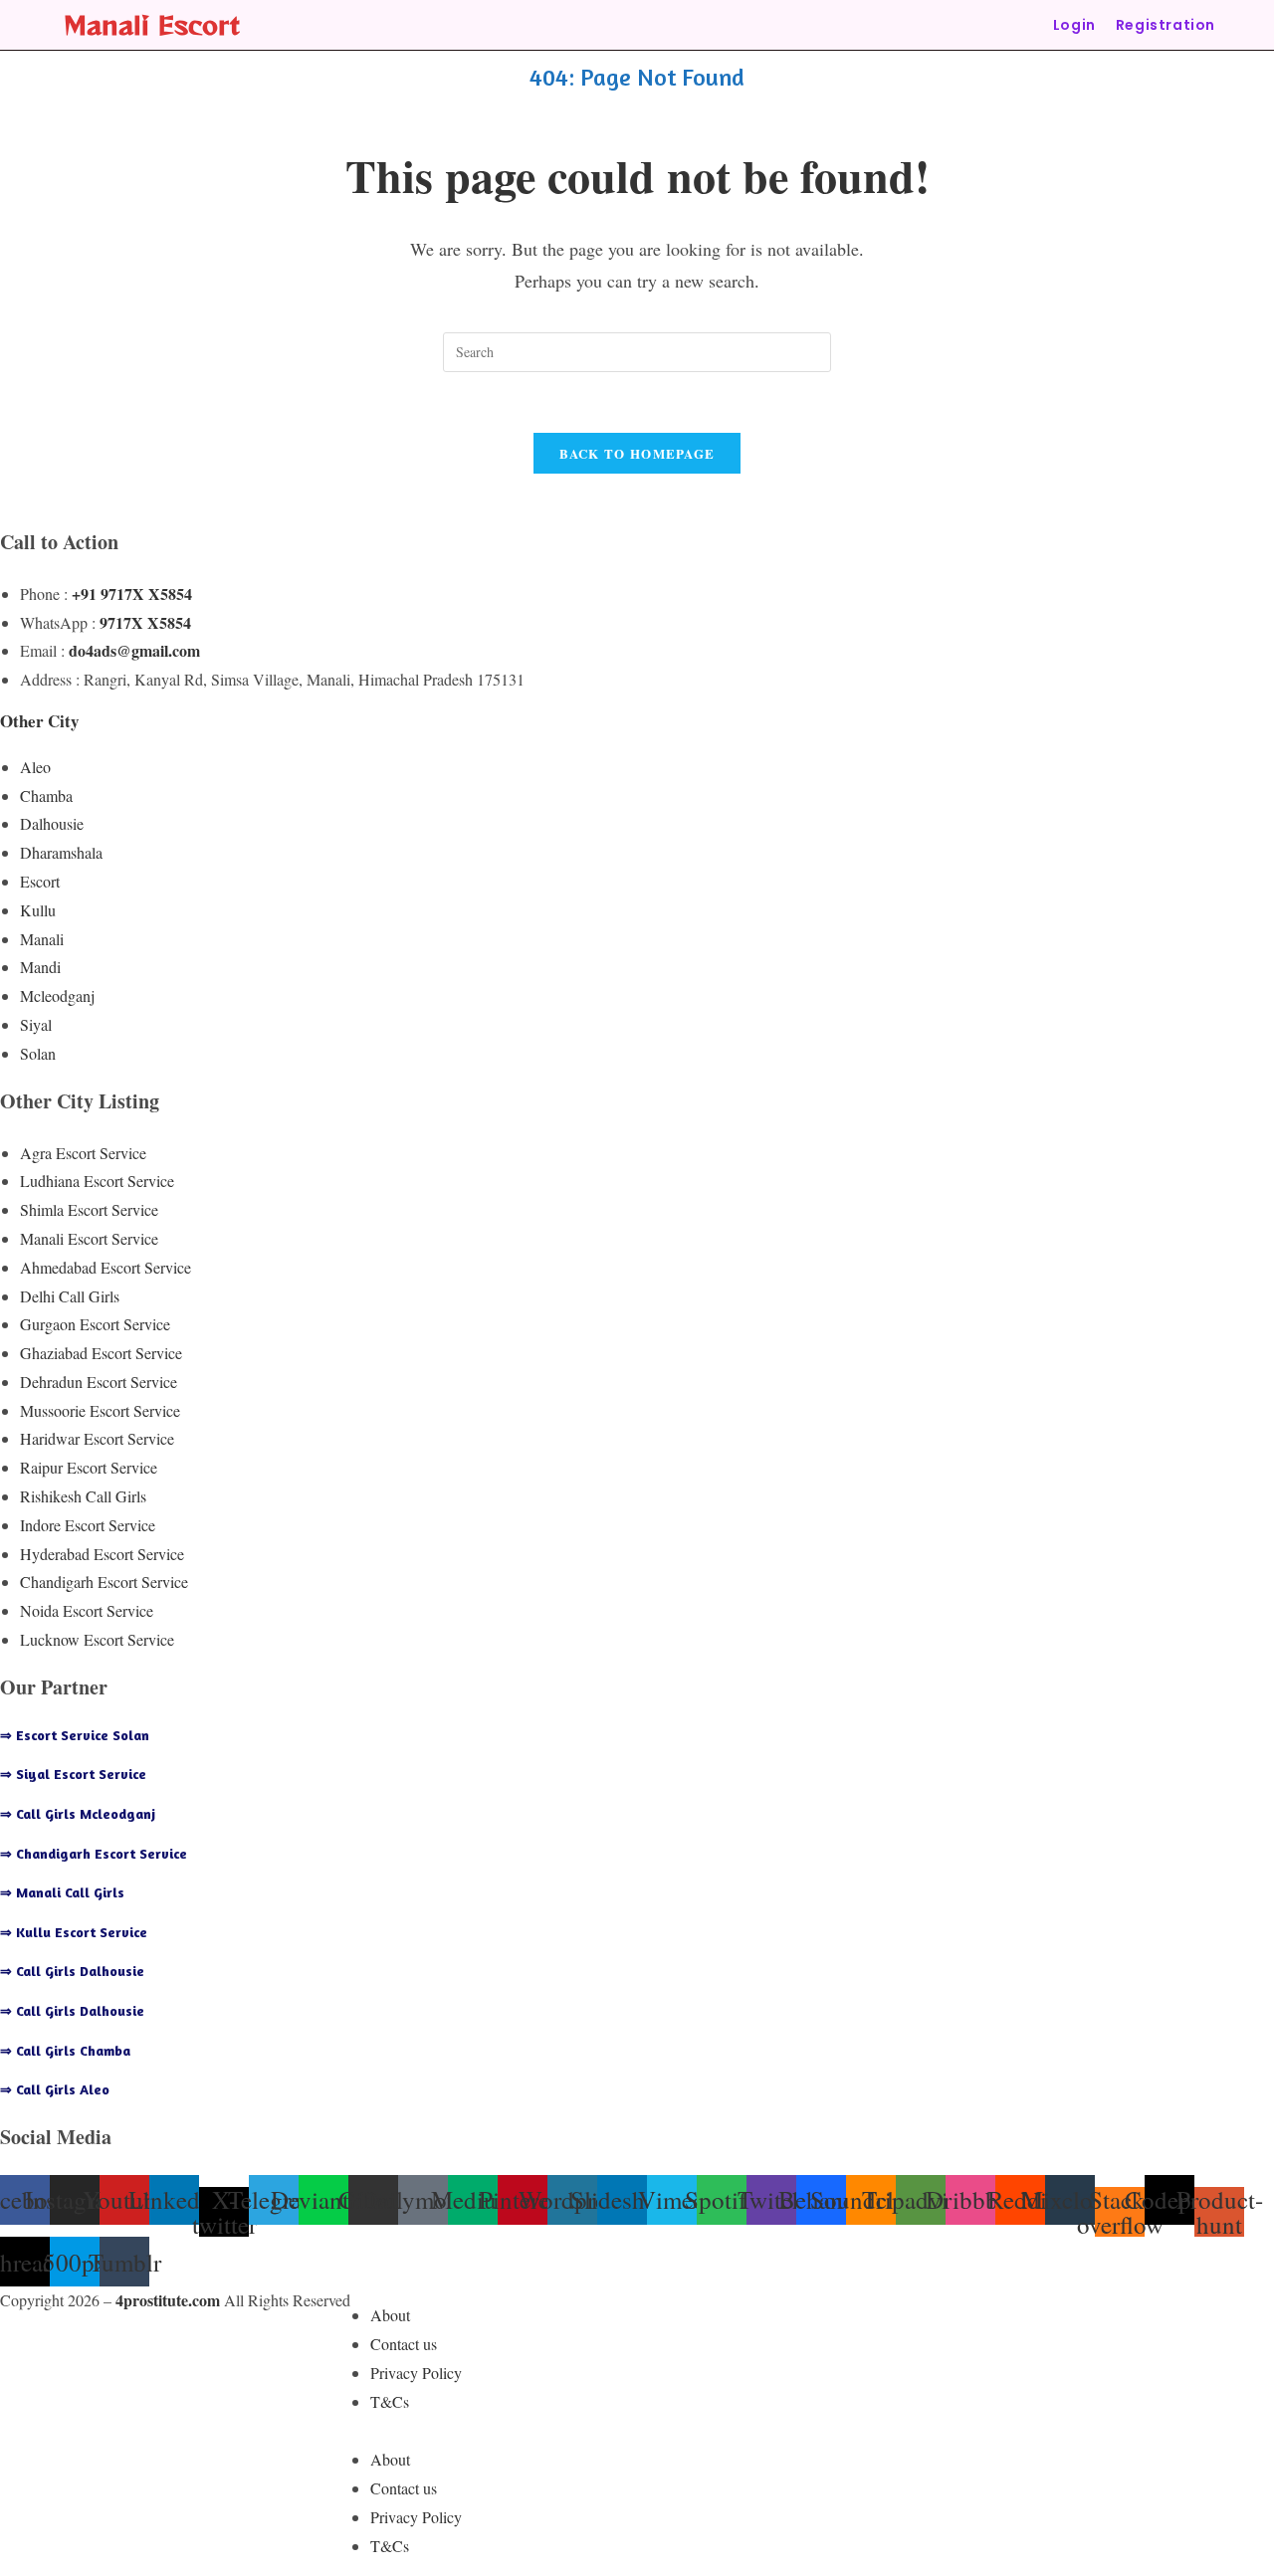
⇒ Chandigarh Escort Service (94, 1853)
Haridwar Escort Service (97, 1438)
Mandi (40, 967)
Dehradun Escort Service (99, 1382)
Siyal (36, 1024)
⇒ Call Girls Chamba (65, 2050)
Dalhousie (52, 823)
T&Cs (390, 2401)
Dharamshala (61, 852)
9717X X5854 (145, 622)
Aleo (35, 767)
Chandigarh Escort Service (104, 1582)
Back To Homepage (637, 453)
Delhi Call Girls (70, 1296)
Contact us (404, 2344)
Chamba (46, 795)
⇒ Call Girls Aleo (55, 2089)
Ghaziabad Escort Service (101, 1353)
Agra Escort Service (83, 1153)
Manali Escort (152, 24)
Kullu (38, 910)
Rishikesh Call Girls (83, 1496)
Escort (40, 881)
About (390, 2315)
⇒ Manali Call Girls (62, 1892)
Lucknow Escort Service (97, 1639)
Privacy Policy (416, 2373)
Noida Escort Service (87, 1610)
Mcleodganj (57, 995)
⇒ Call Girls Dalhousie (72, 1971)
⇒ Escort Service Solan (75, 1735)
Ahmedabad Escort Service (106, 1267)
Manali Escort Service (89, 1238)
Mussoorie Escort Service (100, 1410)
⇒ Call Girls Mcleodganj (78, 1813)
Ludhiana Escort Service (97, 1181)
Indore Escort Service (88, 1525)
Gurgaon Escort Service (95, 1324)
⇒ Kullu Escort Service (74, 1932)
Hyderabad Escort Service (102, 1554)
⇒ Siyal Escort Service (73, 1774)
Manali (42, 939)
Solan (38, 1053)
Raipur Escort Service (89, 1467)
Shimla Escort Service (89, 1209)
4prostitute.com (168, 2300)
